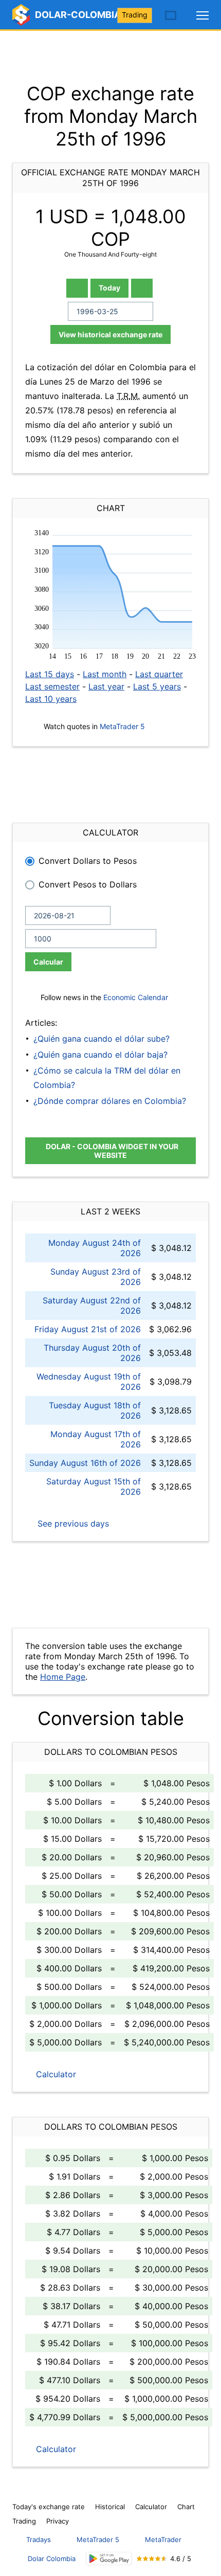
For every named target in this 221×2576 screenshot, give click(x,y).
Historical (110, 2507)
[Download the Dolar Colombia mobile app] (109, 2559)
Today (109, 288)
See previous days (72, 1523)
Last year (106, 686)
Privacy (58, 2521)
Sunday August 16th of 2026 (85, 1463)
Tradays (39, 2539)
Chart (186, 2507)
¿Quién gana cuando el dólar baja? (100, 1055)
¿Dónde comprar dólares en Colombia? (110, 1101)
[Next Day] (142, 288)
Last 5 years (157, 686)
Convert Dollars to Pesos (88, 861)
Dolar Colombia (52, 2559)
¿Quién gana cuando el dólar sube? (102, 1039)
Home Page (63, 1677)
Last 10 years (51, 699)
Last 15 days (50, 674)
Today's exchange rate (49, 2507)
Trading (135, 15)
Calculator (55, 2074)
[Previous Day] (77, 288)
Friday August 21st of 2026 (88, 1329)
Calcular (48, 962)
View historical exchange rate (110, 334)
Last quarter (159, 674)
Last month (105, 674)
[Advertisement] (110, 57)
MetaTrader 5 (122, 726)
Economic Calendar (136, 997)
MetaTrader (163, 2539)
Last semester (52, 686)
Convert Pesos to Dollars (88, 884)
